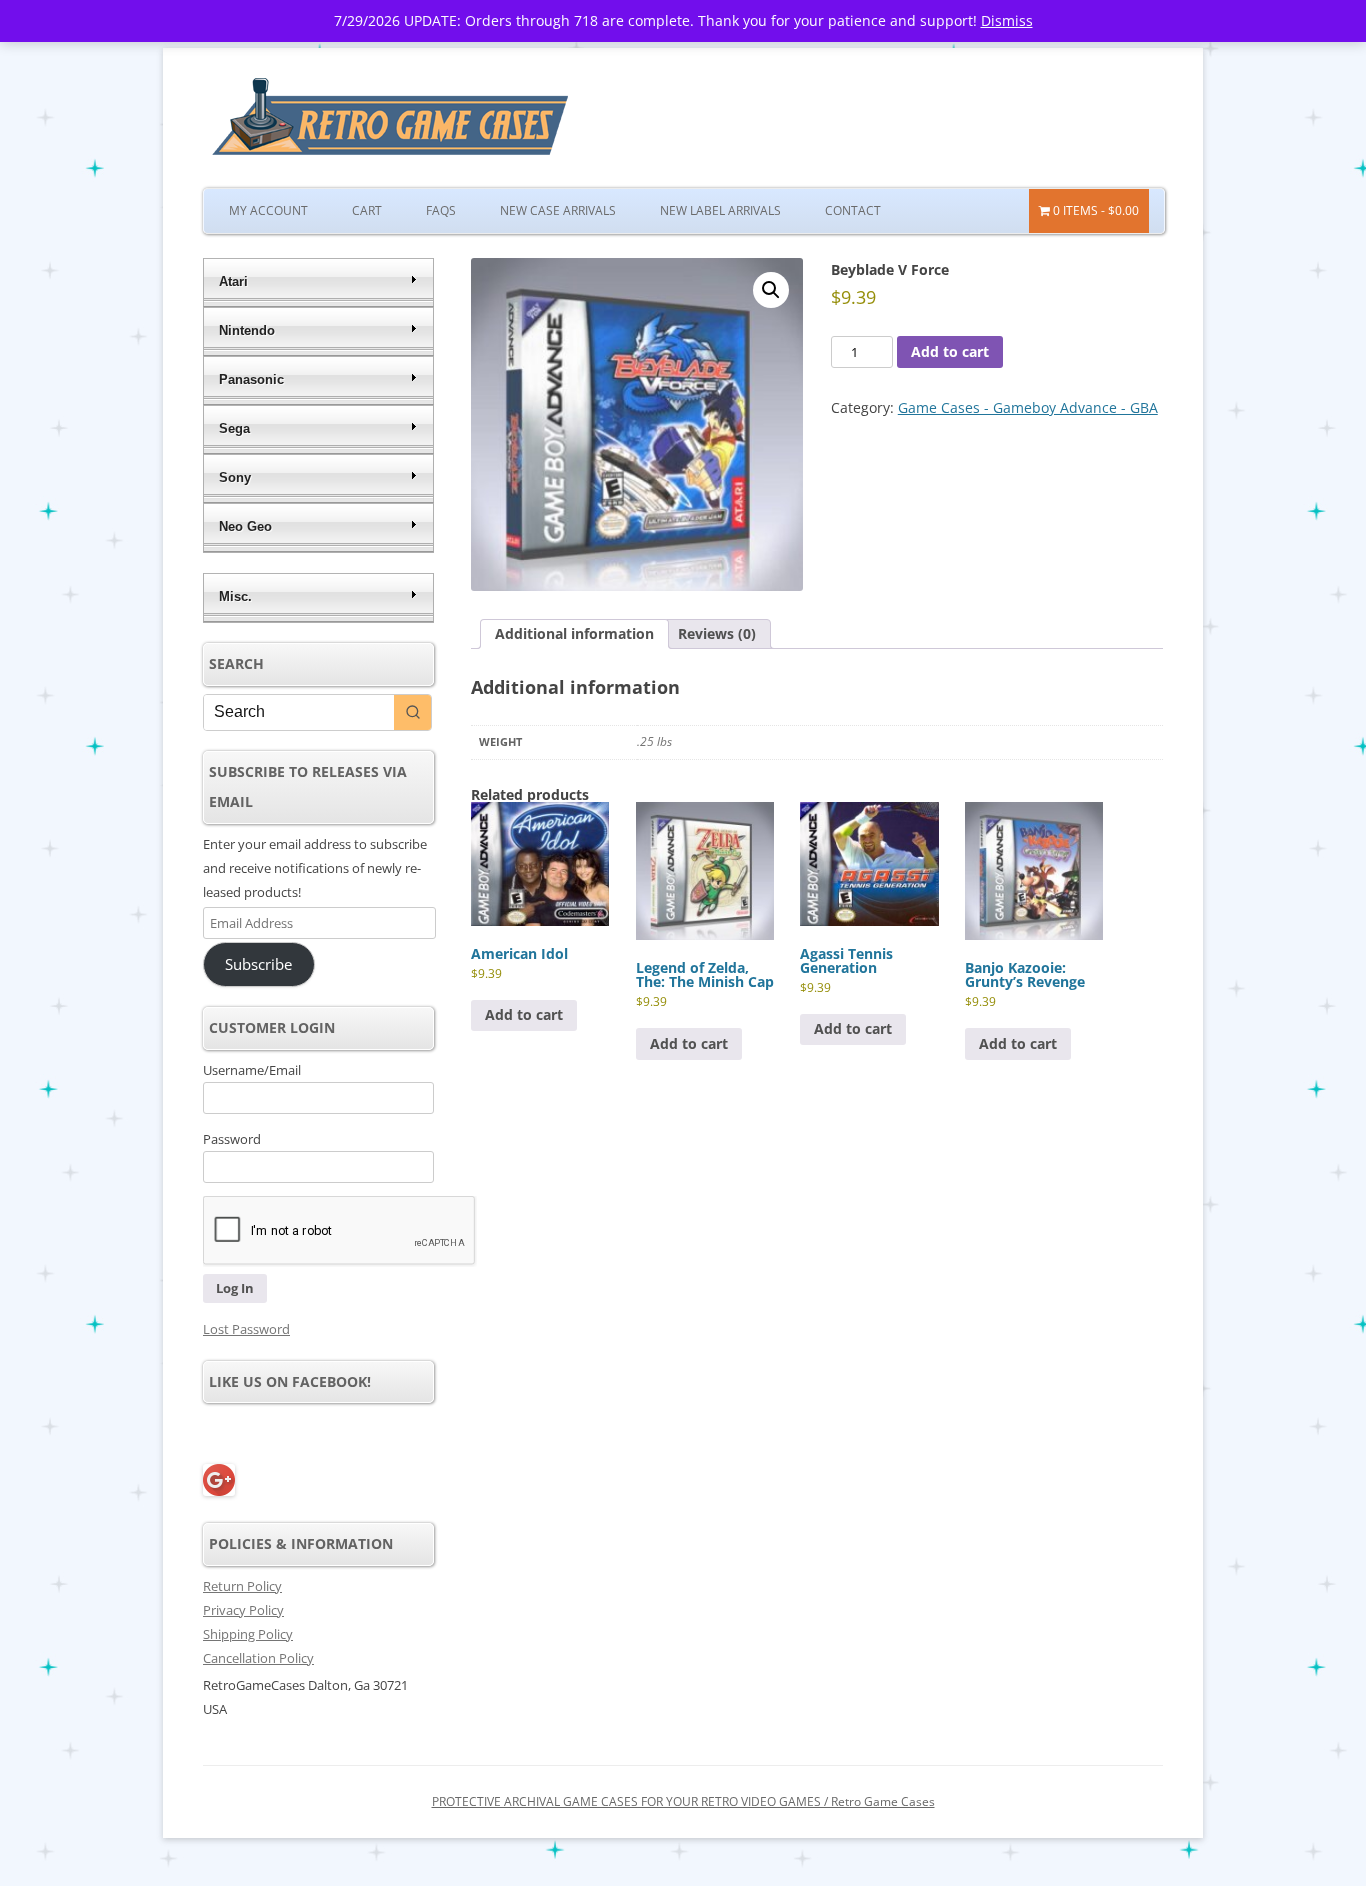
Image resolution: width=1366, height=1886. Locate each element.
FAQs (441, 210)
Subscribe (258, 964)
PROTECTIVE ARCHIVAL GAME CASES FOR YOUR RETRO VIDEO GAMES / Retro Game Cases (683, 1801)
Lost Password (246, 1329)
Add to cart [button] (524, 1014)
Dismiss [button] (1007, 20)
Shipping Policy (248, 1634)
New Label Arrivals (720, 210)
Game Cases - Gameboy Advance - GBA (1028, 407)
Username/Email (252, 1070)
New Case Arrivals (558, 210)
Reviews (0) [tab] (717, 633)
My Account (268, 210)
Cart (367, 210)
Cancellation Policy (258, 1658)
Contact (853, 210)
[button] (771, 290)
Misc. (235, 596)
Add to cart (950, 351)
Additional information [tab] (574, 633)
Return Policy (242, 1586)
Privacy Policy (243, 1610)
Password (232, 1139)
